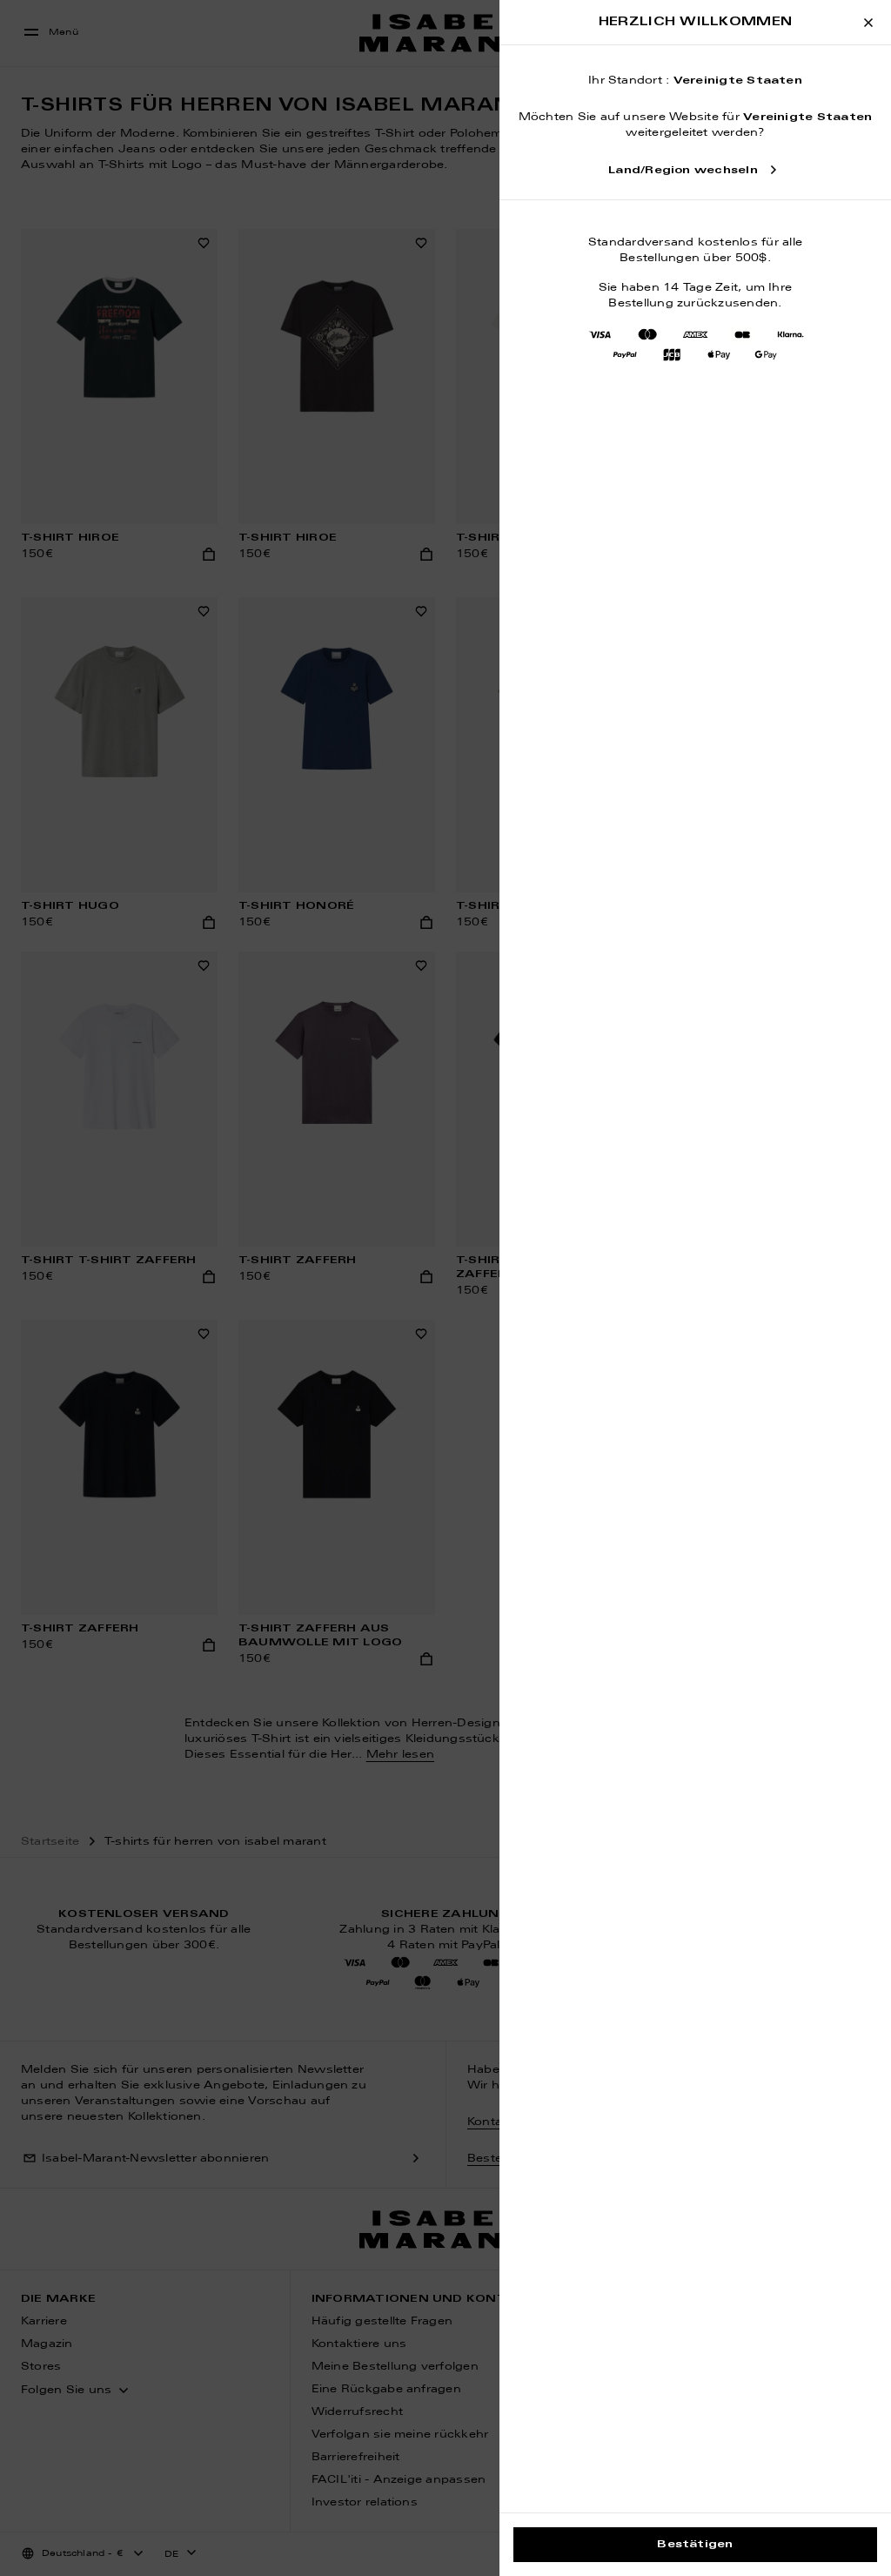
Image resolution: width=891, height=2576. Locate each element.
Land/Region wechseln (683, 171)
